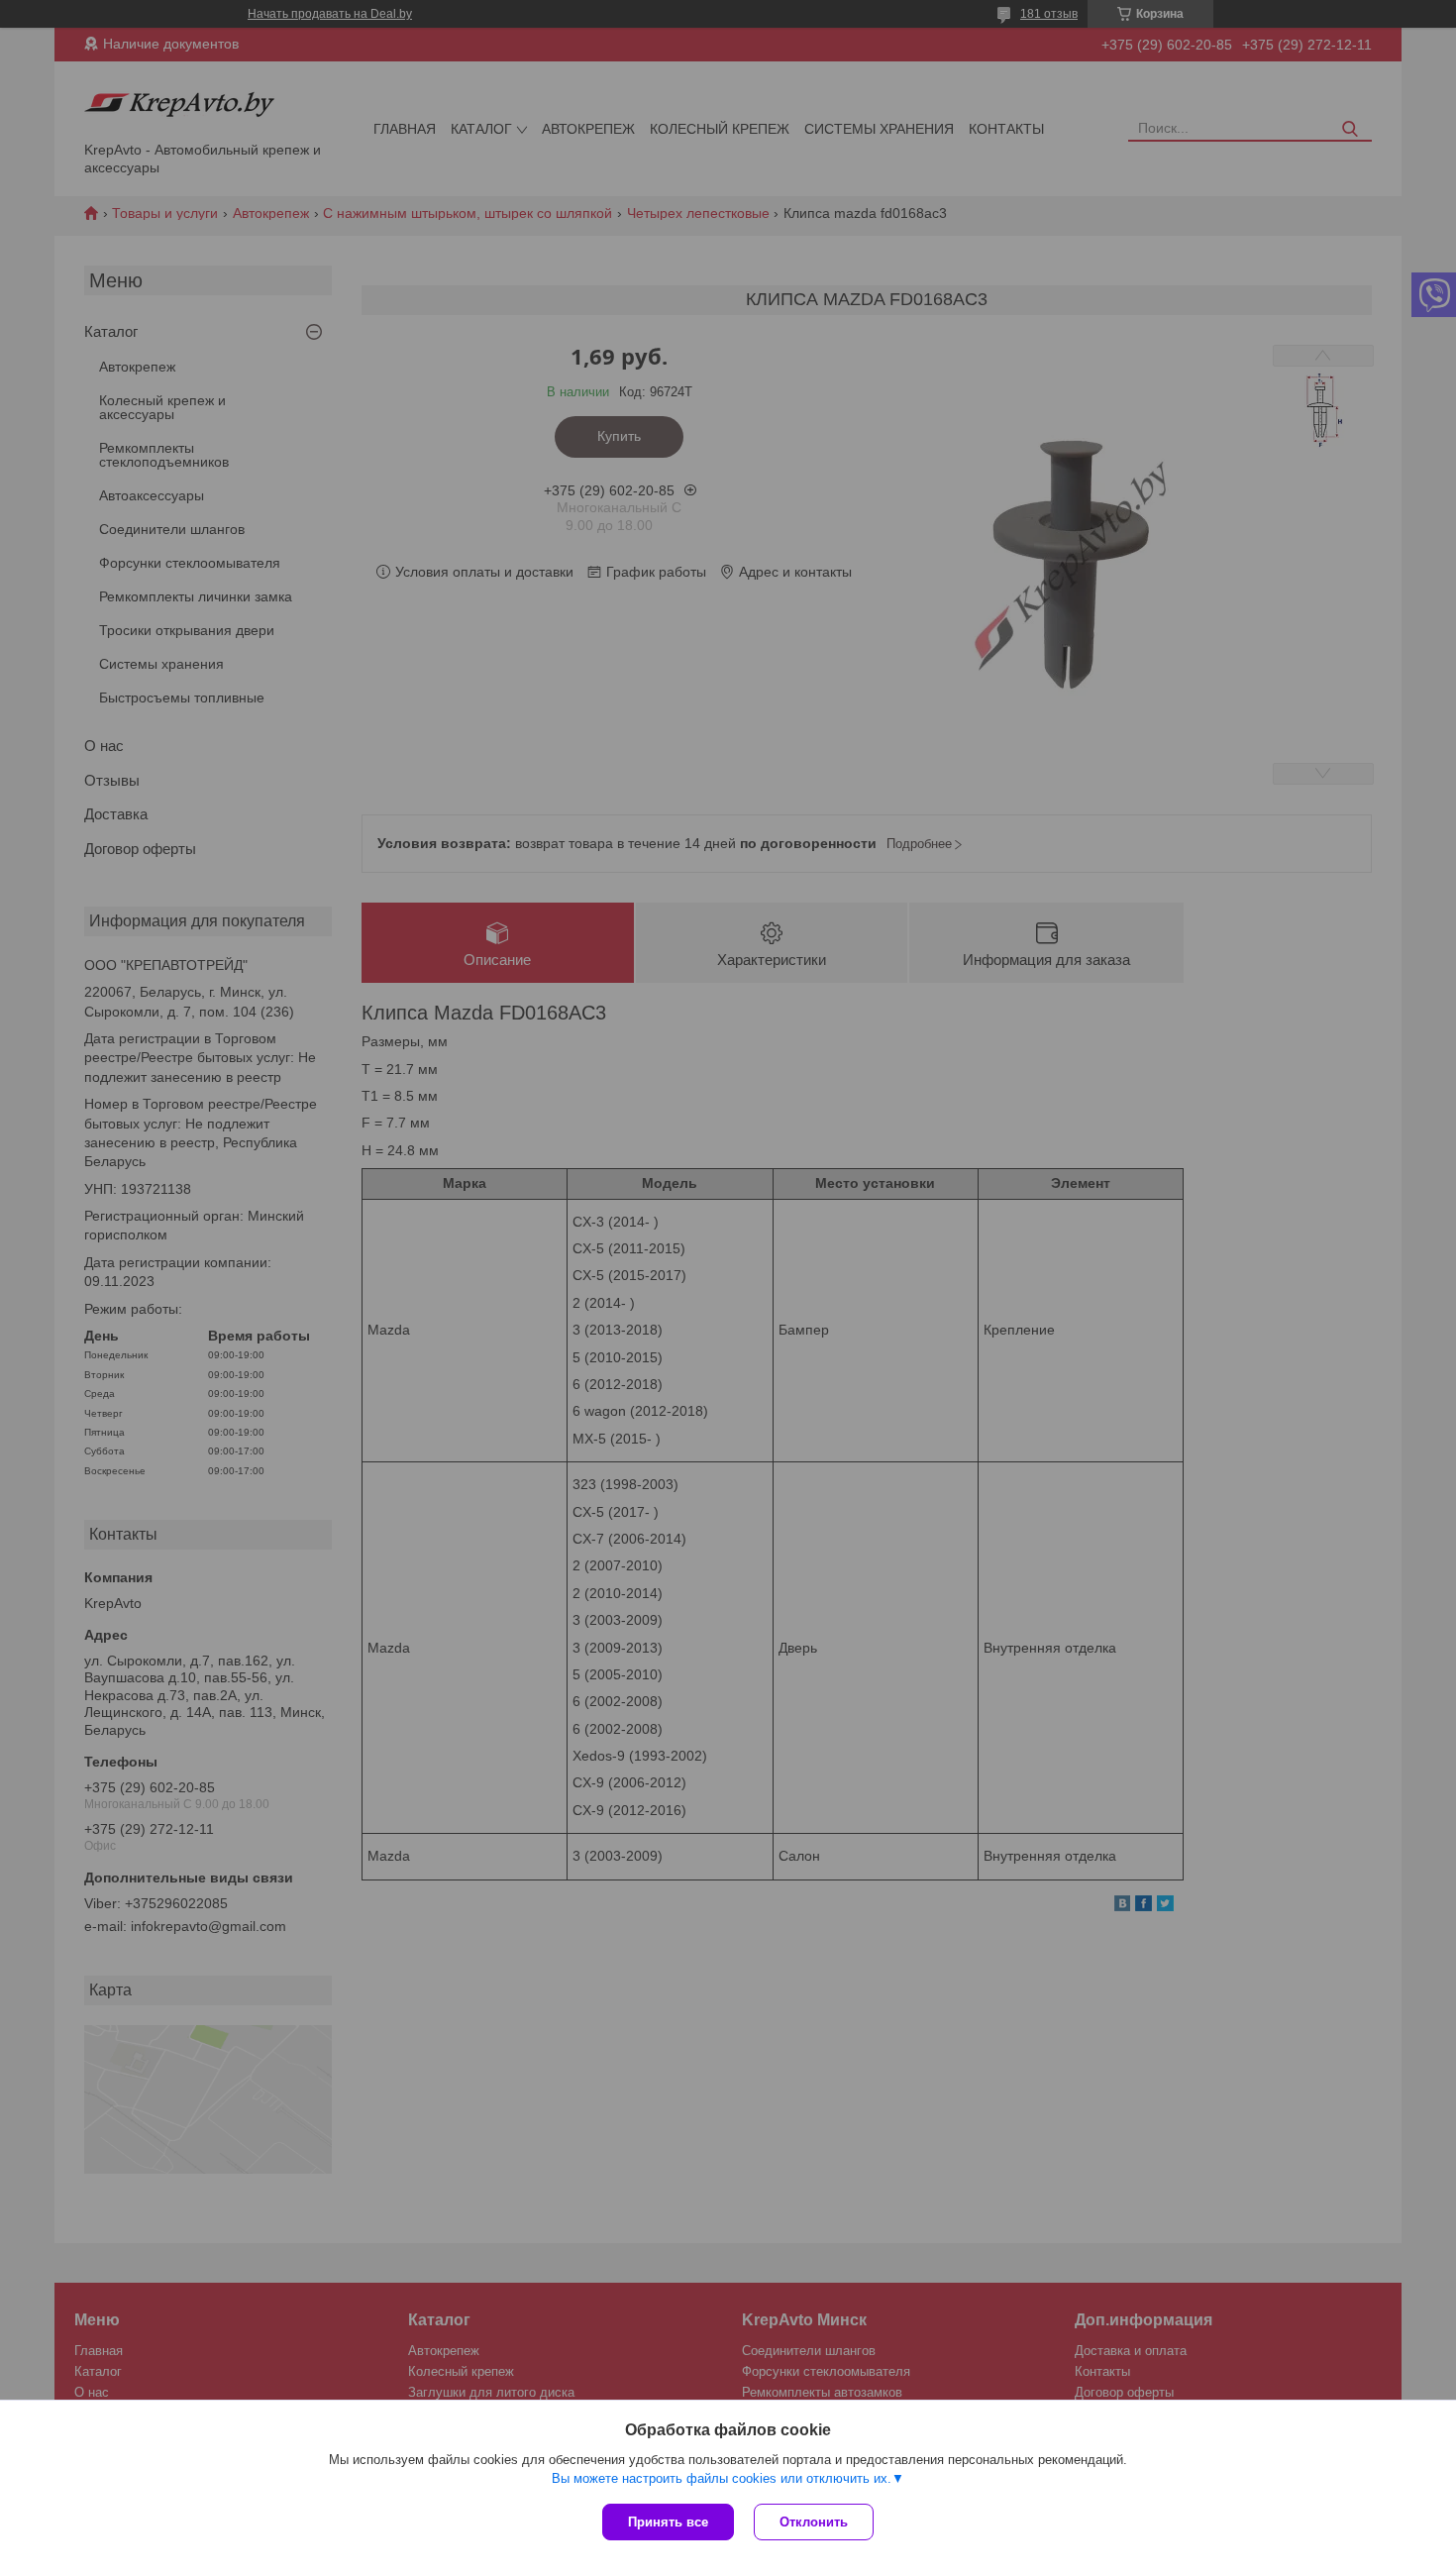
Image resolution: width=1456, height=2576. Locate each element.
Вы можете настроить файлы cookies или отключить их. (722, 2478)
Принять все (668, 2522)
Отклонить (814, 2522)
